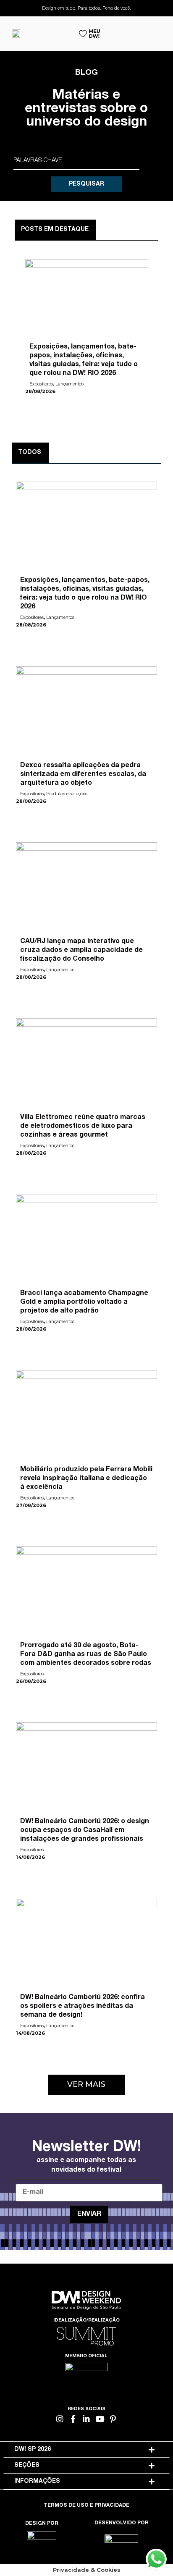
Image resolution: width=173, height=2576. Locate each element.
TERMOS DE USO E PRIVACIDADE (86, 2505)
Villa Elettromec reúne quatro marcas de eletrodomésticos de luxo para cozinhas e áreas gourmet (83, 1127)
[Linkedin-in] (87, 2419)
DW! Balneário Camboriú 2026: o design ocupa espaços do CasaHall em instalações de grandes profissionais (85, 1831)
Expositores (41, 384)
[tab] (86, 2450)
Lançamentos (69, 384)
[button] (86, 2085)
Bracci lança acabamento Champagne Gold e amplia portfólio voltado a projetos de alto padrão (84, 1302)
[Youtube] (100, 2419)
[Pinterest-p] (113, 2419)
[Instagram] (60, 2419)
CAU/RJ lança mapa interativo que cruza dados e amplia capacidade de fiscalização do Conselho (81, 951)
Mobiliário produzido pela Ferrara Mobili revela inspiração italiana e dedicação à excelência (86, 1479)
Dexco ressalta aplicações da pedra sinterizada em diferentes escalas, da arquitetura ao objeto (83, 775)
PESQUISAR (86, 184)
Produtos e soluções (67, 794)
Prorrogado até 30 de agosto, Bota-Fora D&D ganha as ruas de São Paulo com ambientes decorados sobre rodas (86, 1655)
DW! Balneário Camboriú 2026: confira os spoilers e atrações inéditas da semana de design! (83, 2007)
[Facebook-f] (73, 2419)
